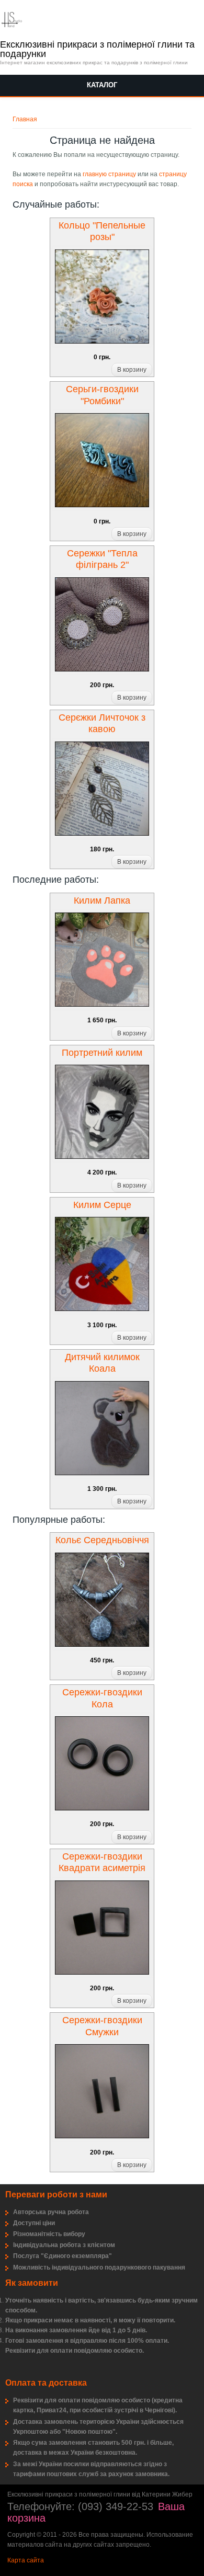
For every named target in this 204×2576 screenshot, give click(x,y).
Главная (25, 119)
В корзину (132, 370)
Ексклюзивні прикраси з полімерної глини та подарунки (97, 49)
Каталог (102, 85)
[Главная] (12, 25)
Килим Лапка (102, 901)
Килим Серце (102, 1205)
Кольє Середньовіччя (102, 1540)
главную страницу (109, 174)
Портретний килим (102, 1053)
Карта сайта (26, 2560)
